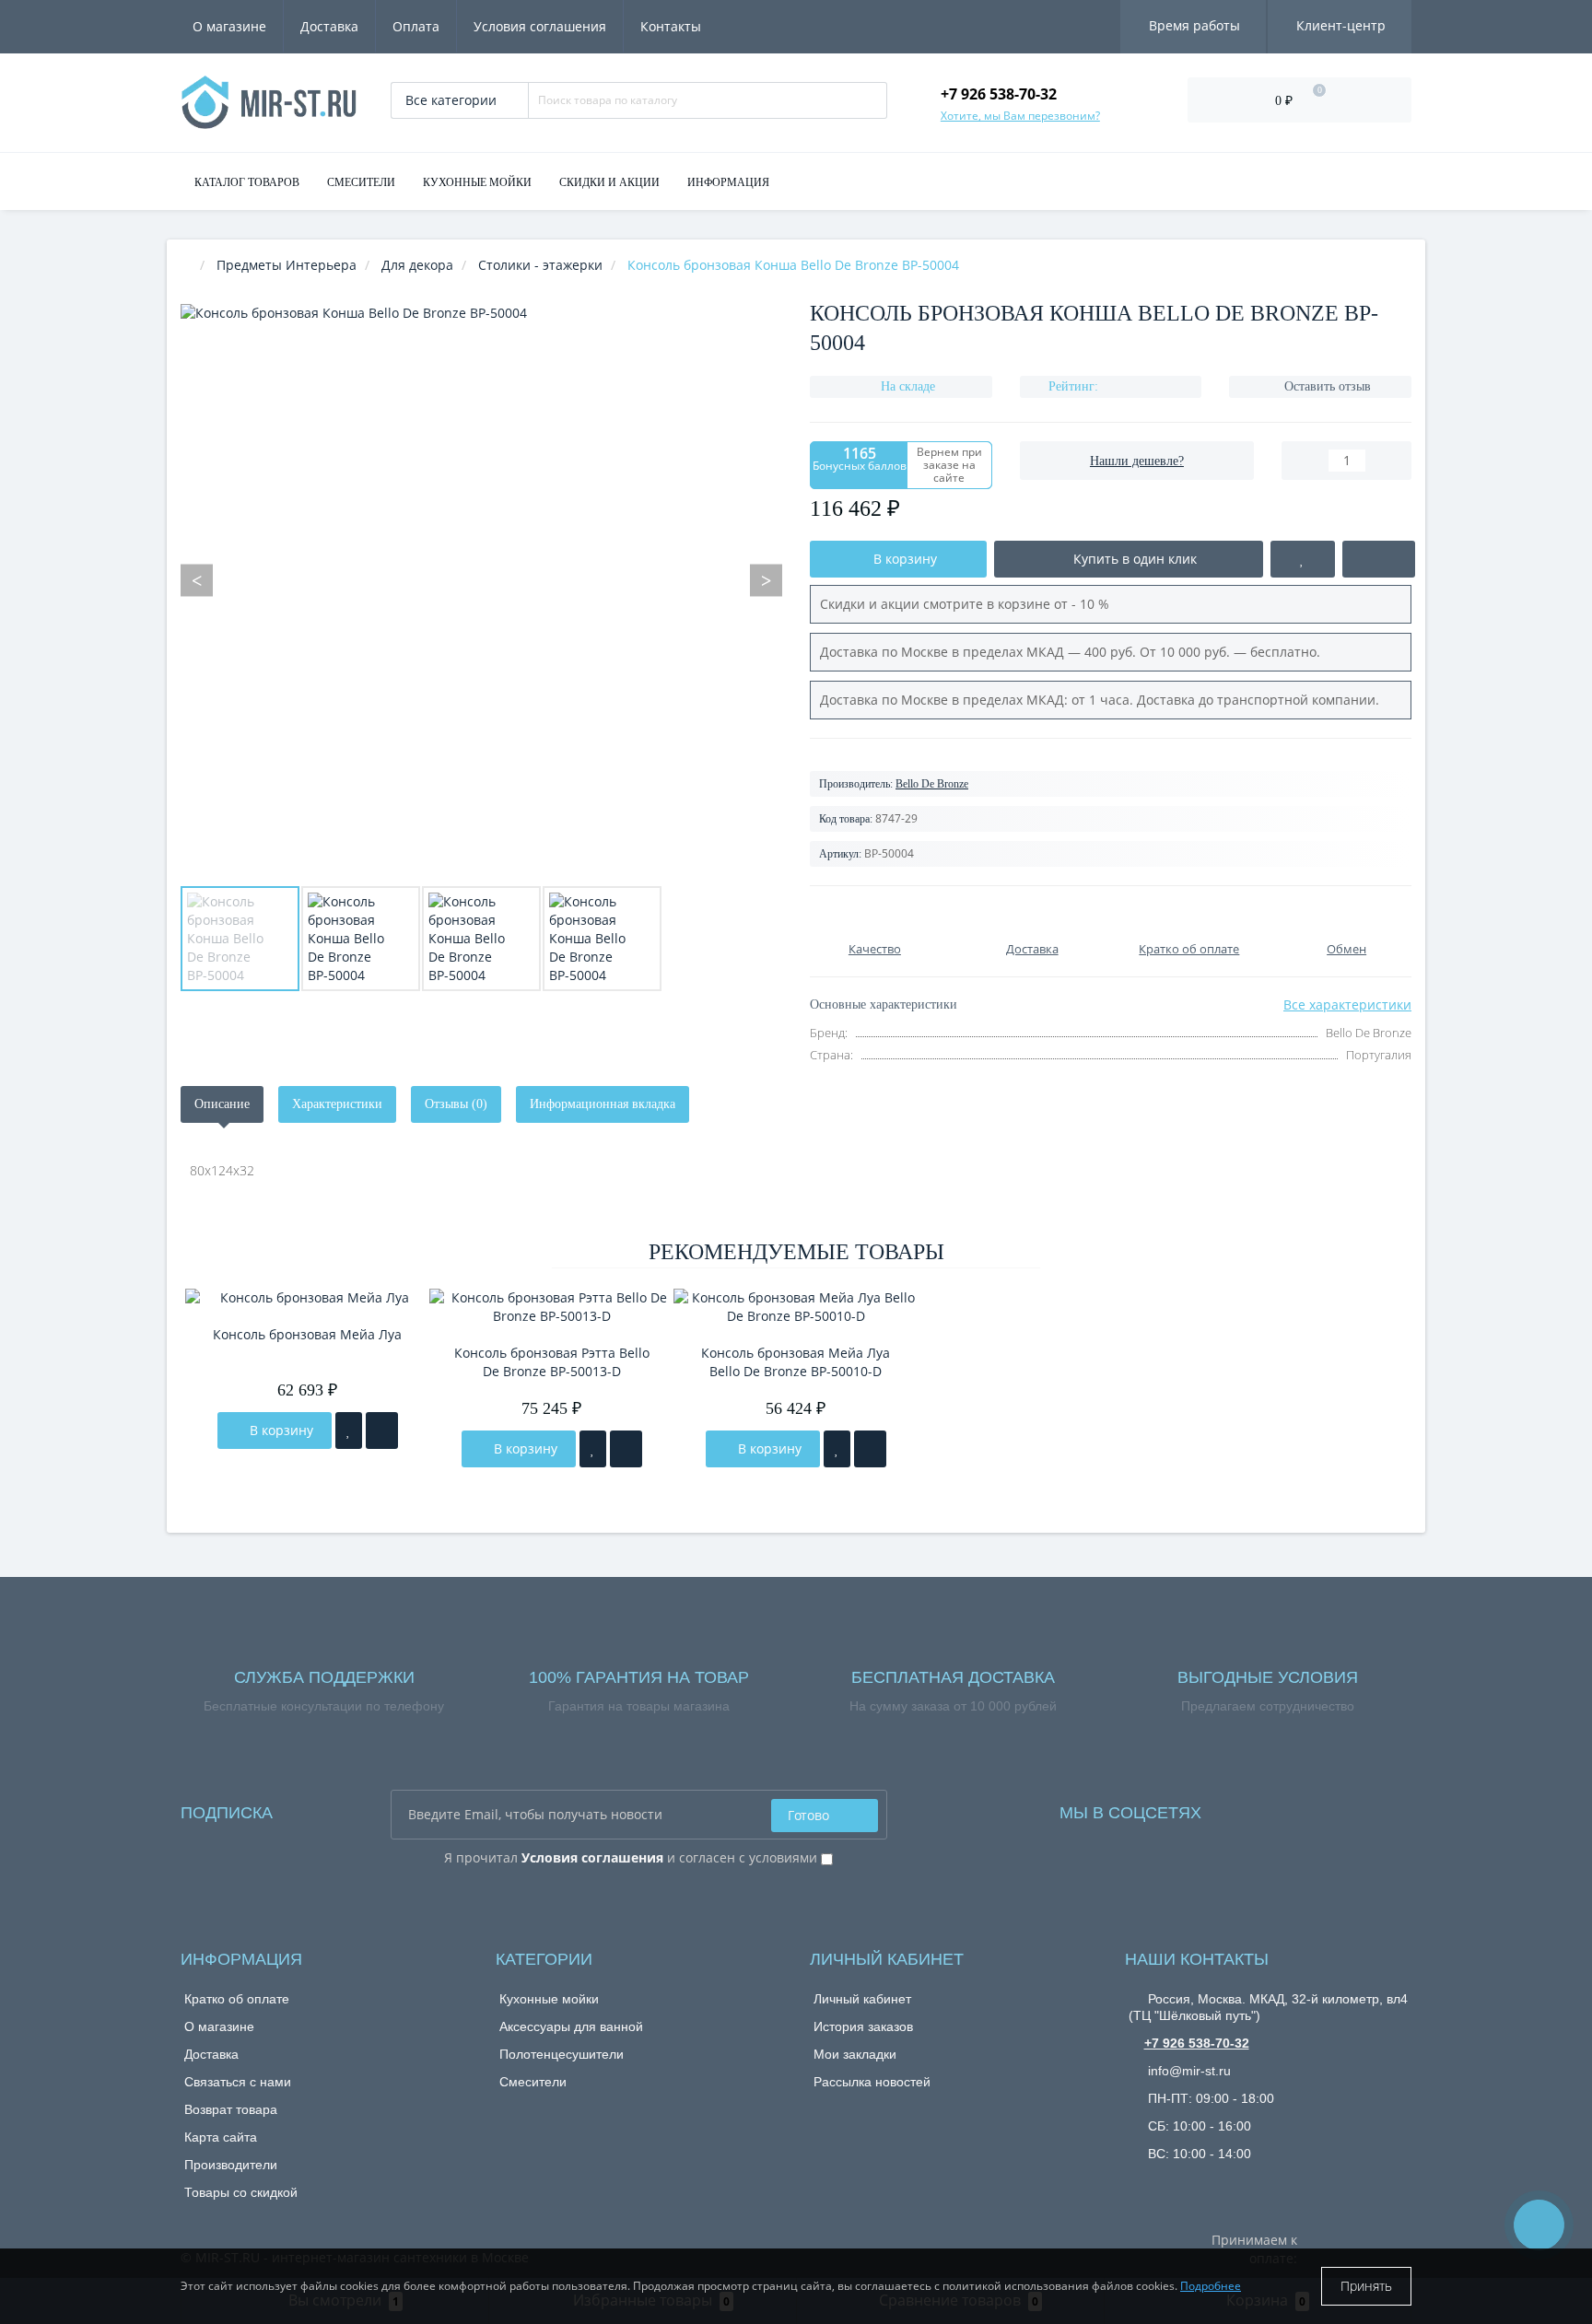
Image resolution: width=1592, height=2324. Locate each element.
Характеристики (337, 1104)
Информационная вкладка (603, 1104)
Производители (231, 2165)
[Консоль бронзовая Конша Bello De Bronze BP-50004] (240, 939)
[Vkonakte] (1240, 1808)
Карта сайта (221, 2137)
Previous (197, 580)
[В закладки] (349, 1431)
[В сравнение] (382, 1431)
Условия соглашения (540, 26)
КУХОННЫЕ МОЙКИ (477, 182)
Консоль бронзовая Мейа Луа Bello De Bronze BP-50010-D (796, 1362)
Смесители (533, 2082)
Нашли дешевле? (1137, 461)
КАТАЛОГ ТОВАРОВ (247, 182)
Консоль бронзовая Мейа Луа (307, 1334)
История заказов (863, 2026)
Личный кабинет (862, 1999)
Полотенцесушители (562, 2054)
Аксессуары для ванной (571, 2026)
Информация (728, 182)
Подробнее (1211, 2286)
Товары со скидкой (241, 2192)
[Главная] (186, 265)
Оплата (416, 26)
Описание (222, 1104)
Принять (1366, 2286)
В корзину (280, 1430)
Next (766, 580)
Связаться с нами (238, 2082)
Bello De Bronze (932, 784)
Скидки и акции (609, 182)
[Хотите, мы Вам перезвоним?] (1539, 2225)
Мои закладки (855, 2054)
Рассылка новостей (872, 2082)
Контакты (671, 26)
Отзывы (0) (456, 1104)
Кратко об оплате (237, 1999)
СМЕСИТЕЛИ (361, 182)
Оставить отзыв (1328, 386)
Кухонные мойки (549, 1999)
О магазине (229, 26)
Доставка (329, 26)
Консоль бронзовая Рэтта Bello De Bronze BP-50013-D (552, 1362)
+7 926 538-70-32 (1197, 2043)
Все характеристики (1347, 1004)
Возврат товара (231, 2109)
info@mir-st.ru (1188, 2071)
